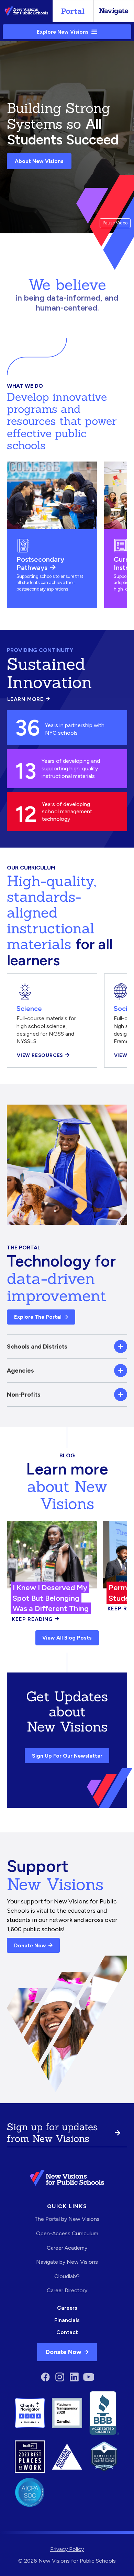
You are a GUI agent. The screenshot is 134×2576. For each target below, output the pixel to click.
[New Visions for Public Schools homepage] (67, 2178)
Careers (67, 2308)
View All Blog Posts (67, 1638)
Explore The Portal (38, 1317)
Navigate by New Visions (67, 2262)
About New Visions (39, 161)
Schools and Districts (37, 1346)
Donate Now (30, 1945)
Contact (67, 2332)
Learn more (29, 699)
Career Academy (67, 2248)
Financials (67, 2320)
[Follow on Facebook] (45, 2377)
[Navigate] (114, 11)
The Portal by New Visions (67, 2219)
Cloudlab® (67, 2276)
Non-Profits (24, 1394)
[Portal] (73, 11)
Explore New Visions (63, 32)
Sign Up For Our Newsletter (67, 1756)
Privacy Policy (67, 2549)
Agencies (20, 1370)
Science (29, 1008)
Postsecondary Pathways (40, 563)
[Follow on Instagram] (60, 2377)
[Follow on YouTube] (89, 2377)
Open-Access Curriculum (67, 2233)
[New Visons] (26, 11)
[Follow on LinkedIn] (74, 2377)
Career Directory (67, 2290)
